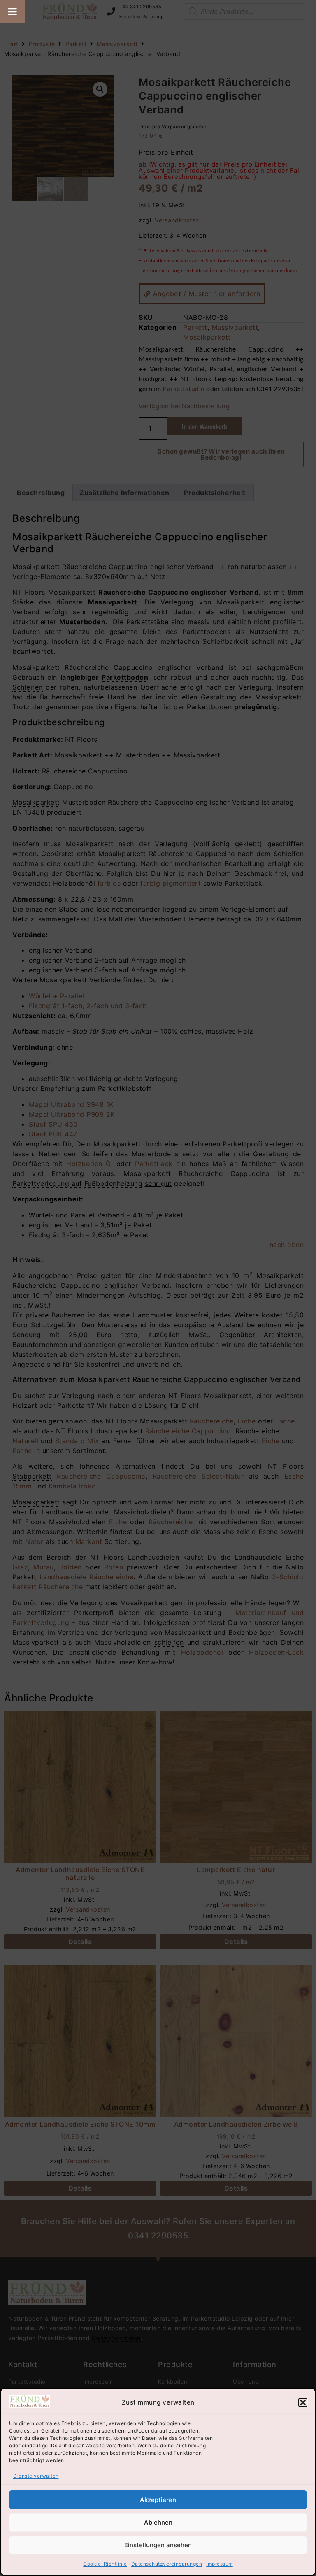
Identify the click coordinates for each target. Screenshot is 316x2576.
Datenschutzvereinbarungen (167, 2564)
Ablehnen (158, 2522)
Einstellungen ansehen (158, 2545)
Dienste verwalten (36, 2476)
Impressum (220, 2564)
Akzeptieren (158, 2500)
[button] (303, 2402)
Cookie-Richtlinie (105, 2564)
